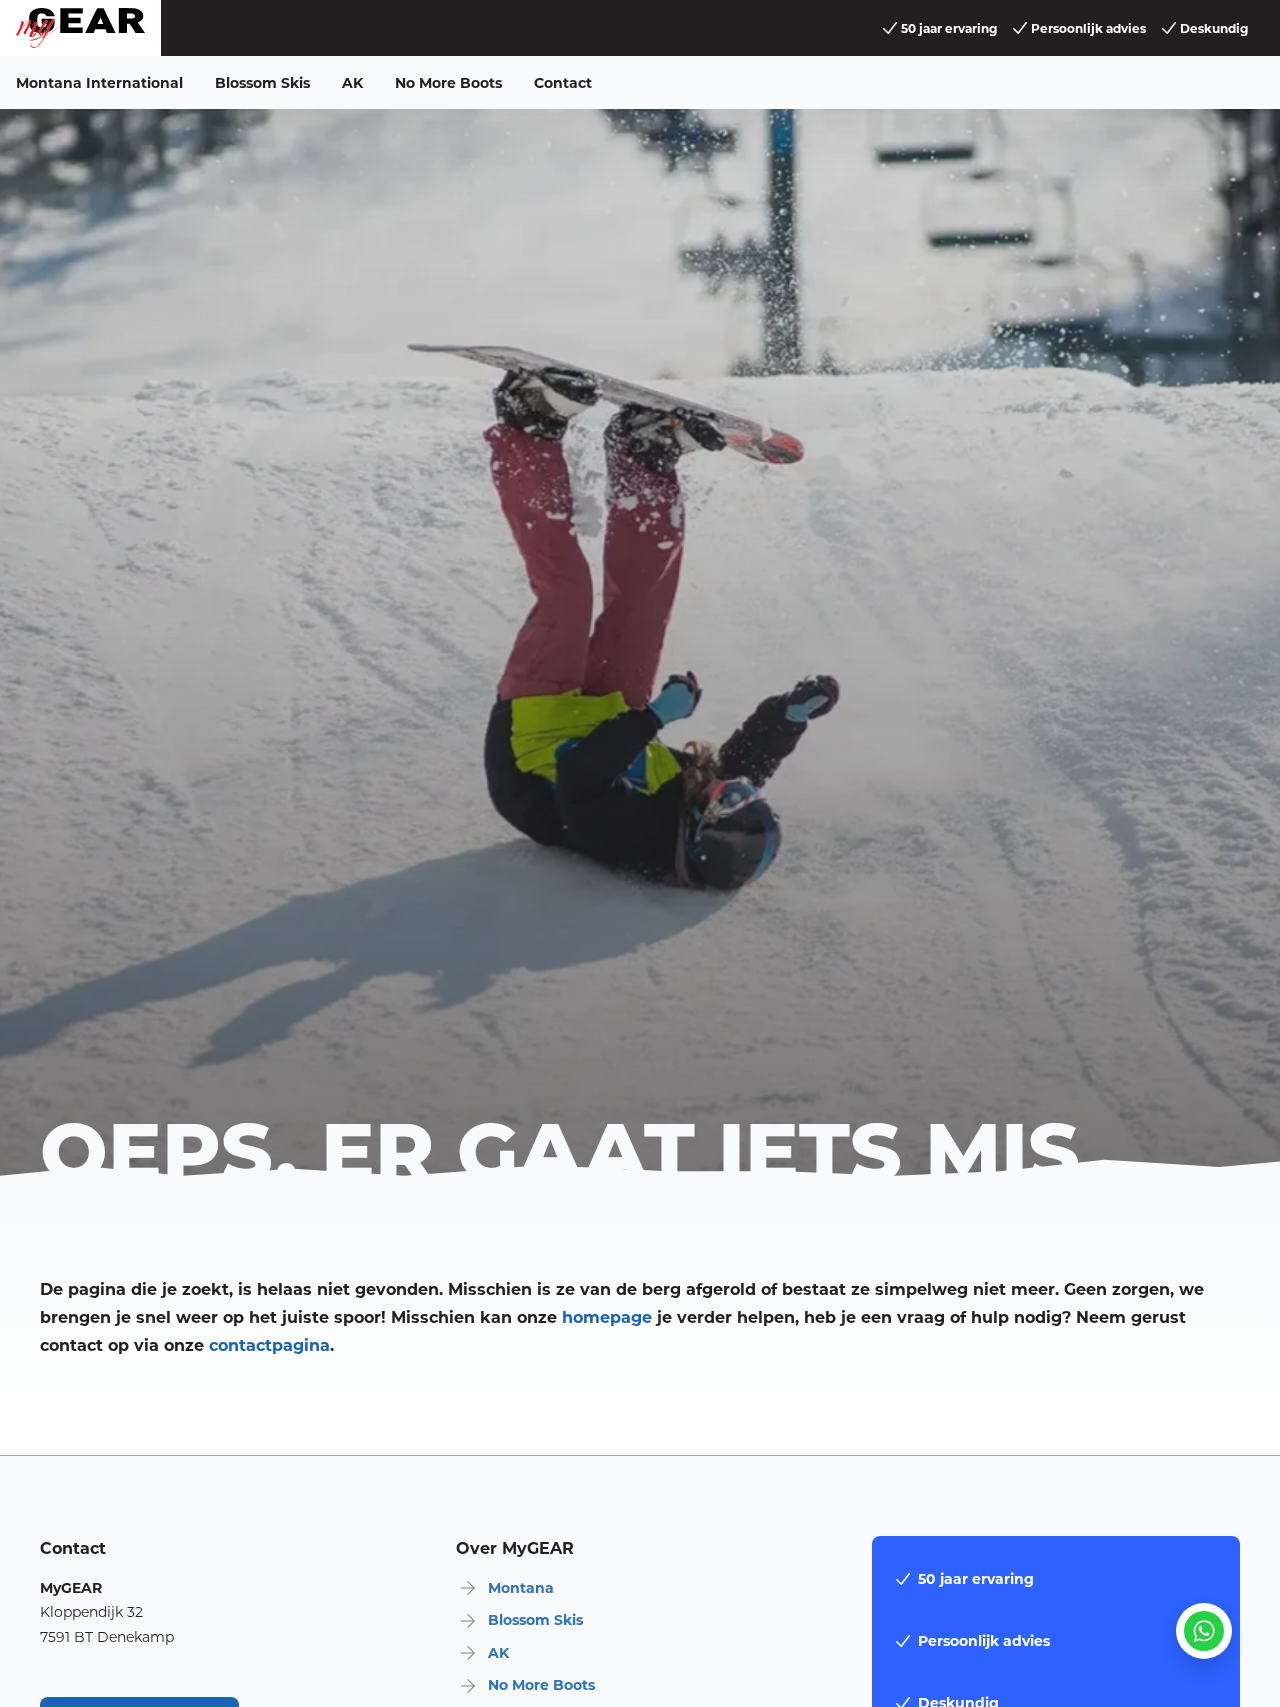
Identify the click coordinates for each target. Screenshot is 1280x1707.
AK (352, 82)
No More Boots (448, 82)
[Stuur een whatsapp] (1204, 1631)
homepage (607, 1316)
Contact (563, 82)
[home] (80, 28)
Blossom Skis (262, 82)
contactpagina (269, 1344)
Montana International (99, 82)
